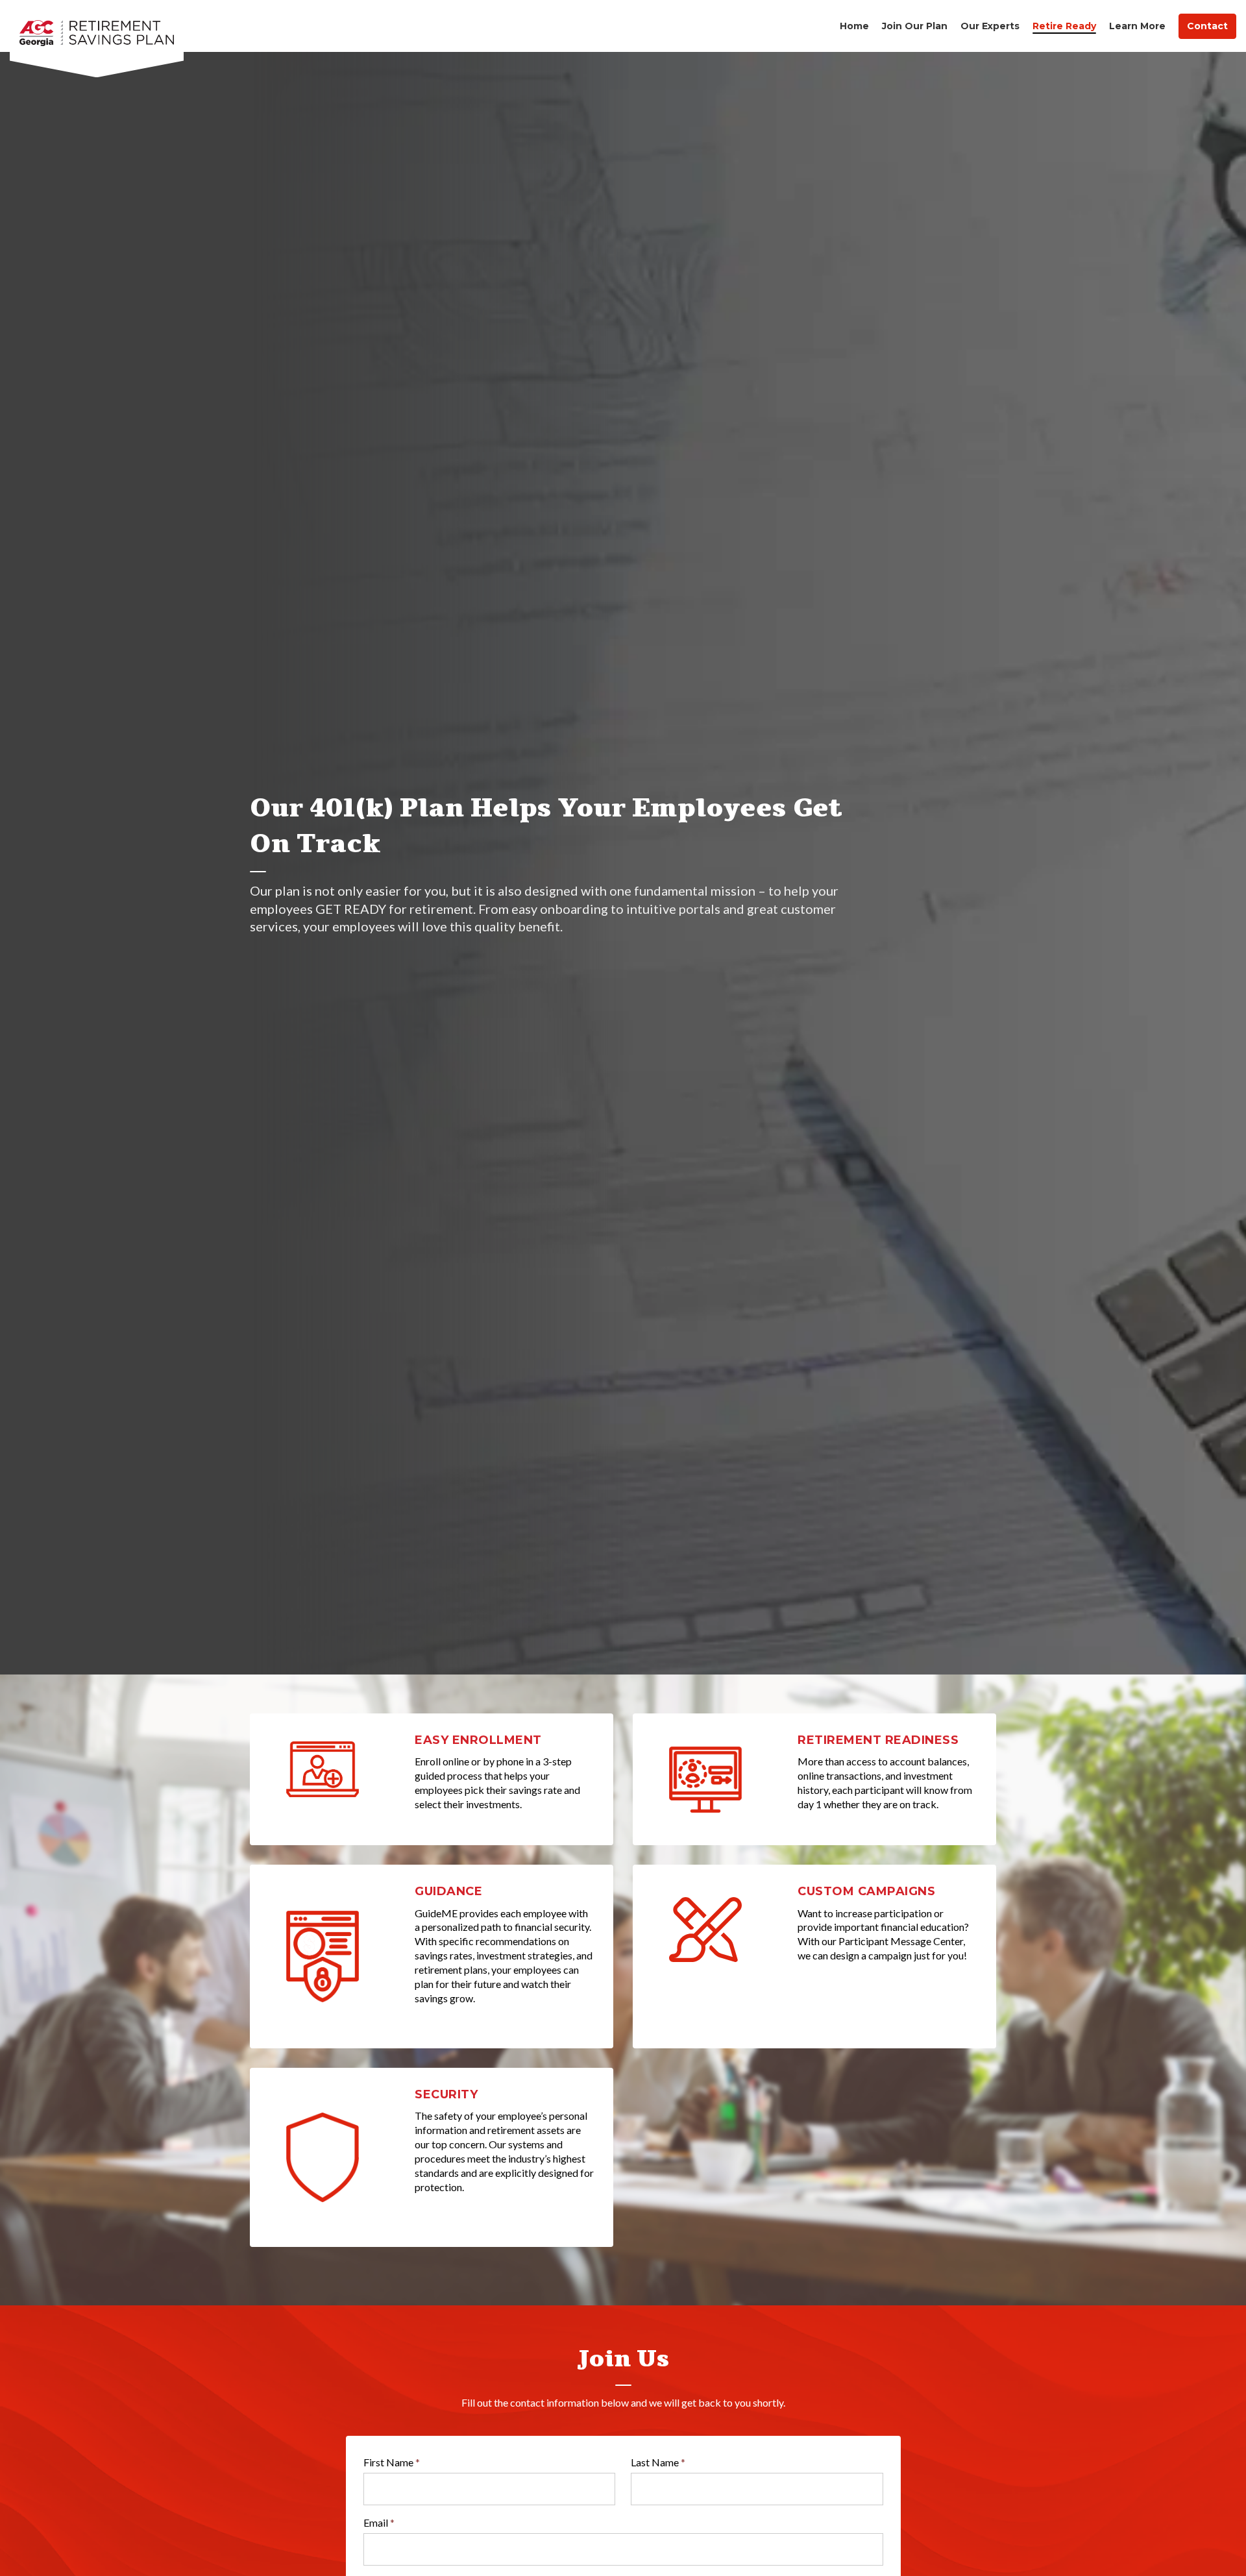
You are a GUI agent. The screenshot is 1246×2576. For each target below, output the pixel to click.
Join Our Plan (915, 26)
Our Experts (990, 26)
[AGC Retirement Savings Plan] (97, 26)
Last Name (658, 2462)
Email (379, 2522)
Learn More (1137, 26)
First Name (392, 2462)
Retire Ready (1064, 26)
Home (854, 26)
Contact (1207, 26)
